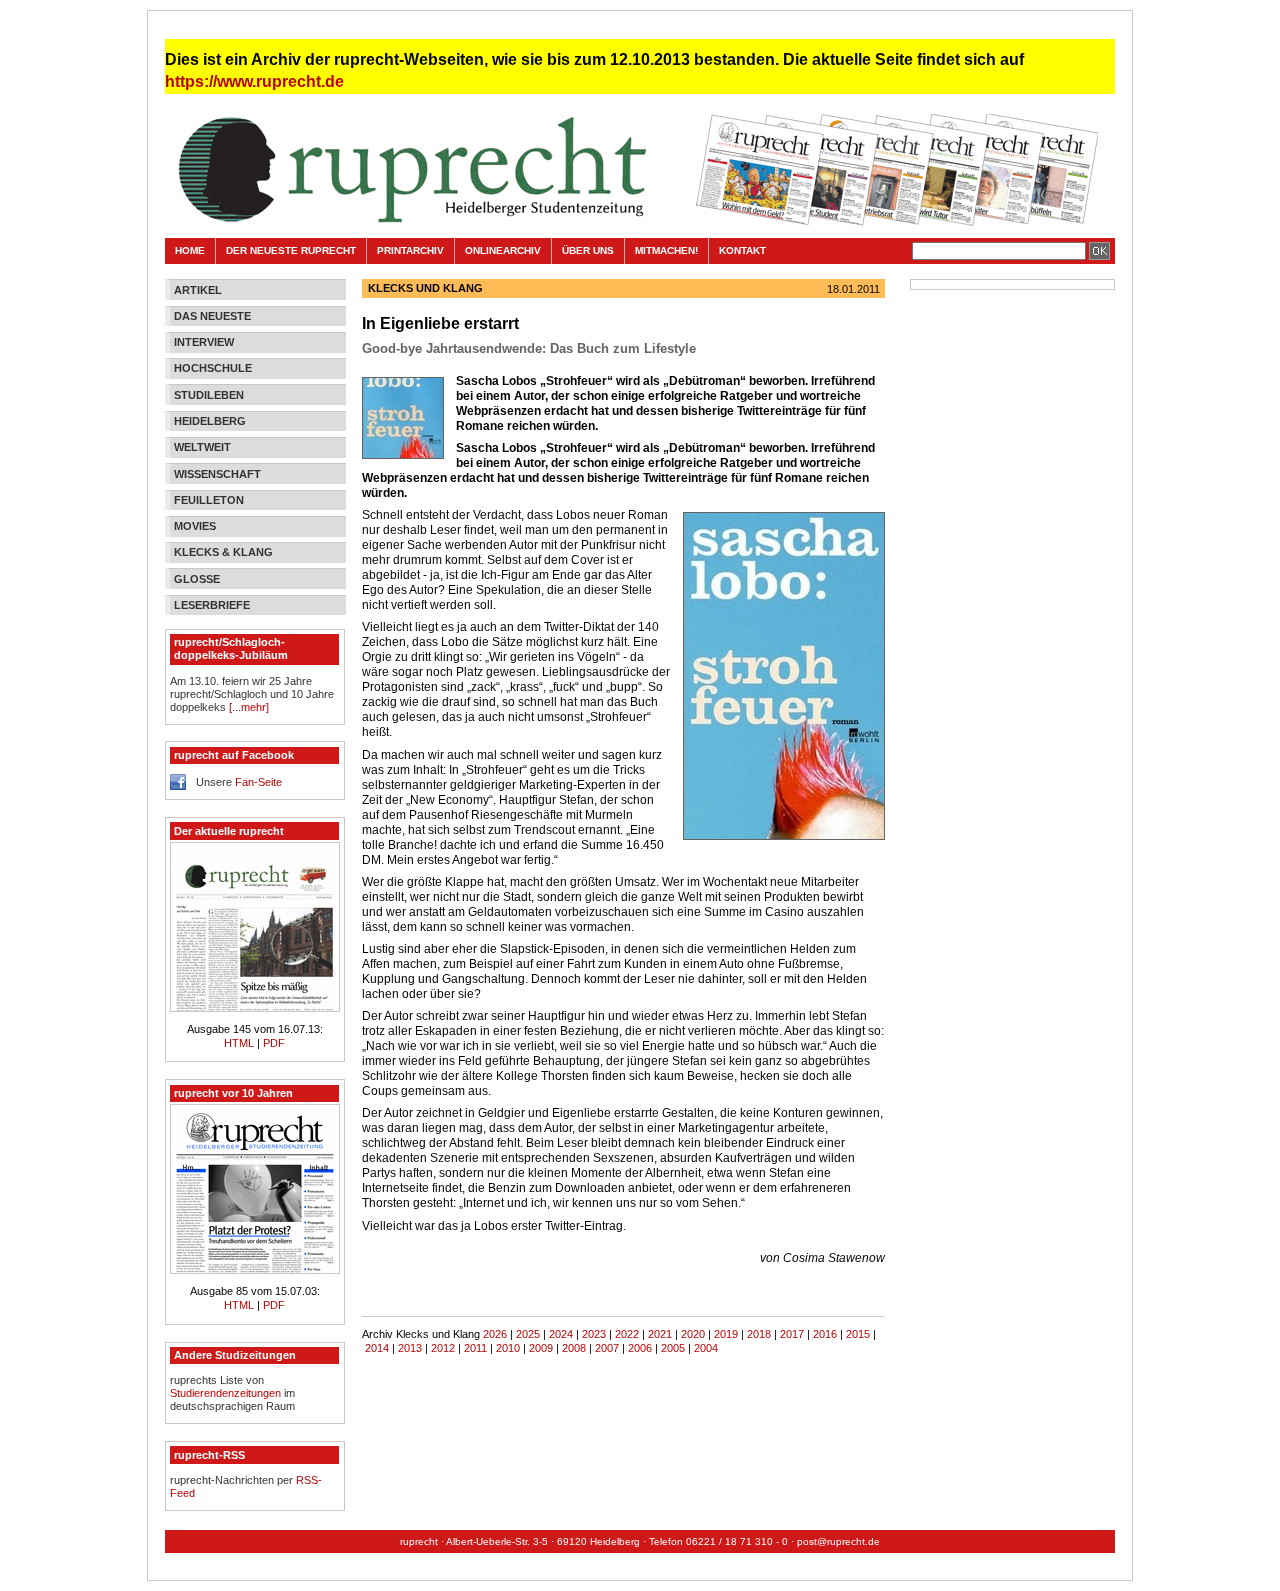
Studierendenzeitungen (225, 1393)
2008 (574, 1348)
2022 (627, 1334)
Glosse (197, 579)
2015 (858, 1334)
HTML (240, 1043)
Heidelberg (210, 421)
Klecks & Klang (223, 552)
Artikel (198, 290)
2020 (693, 1334)
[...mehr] (249, 707)
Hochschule (213, 368)
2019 (726, 1334)
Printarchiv (410, 250)
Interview (204, 342)
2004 (706, 1348)
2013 (410, 1348)
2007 (607, 1348)
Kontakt (742, 250)
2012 (443, 1348)
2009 (541, 1348)
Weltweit (202, 447)
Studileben (209, 395)
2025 (528, 1334)
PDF (274, 1043)
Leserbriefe (212, 605)
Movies (195, 526)
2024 (561, 1334)
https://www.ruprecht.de (254, 81)
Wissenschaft (217, 474)
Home (190, 250)
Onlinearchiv (503, 250)
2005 (673, 1348)
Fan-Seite (258, 782)
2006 (640, 1348)
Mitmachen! (666, 250)
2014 (377, 1348)
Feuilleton (209, 500)
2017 (792, 1334)
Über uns (588, 250)
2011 (475, 1348)
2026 (495, 1334)
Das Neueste (212, 316)
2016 (825, 1334)
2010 (508, 1348)
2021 (660, 1334)
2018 (759, 1334)
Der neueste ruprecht (291, 250)
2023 (594, 1334)
